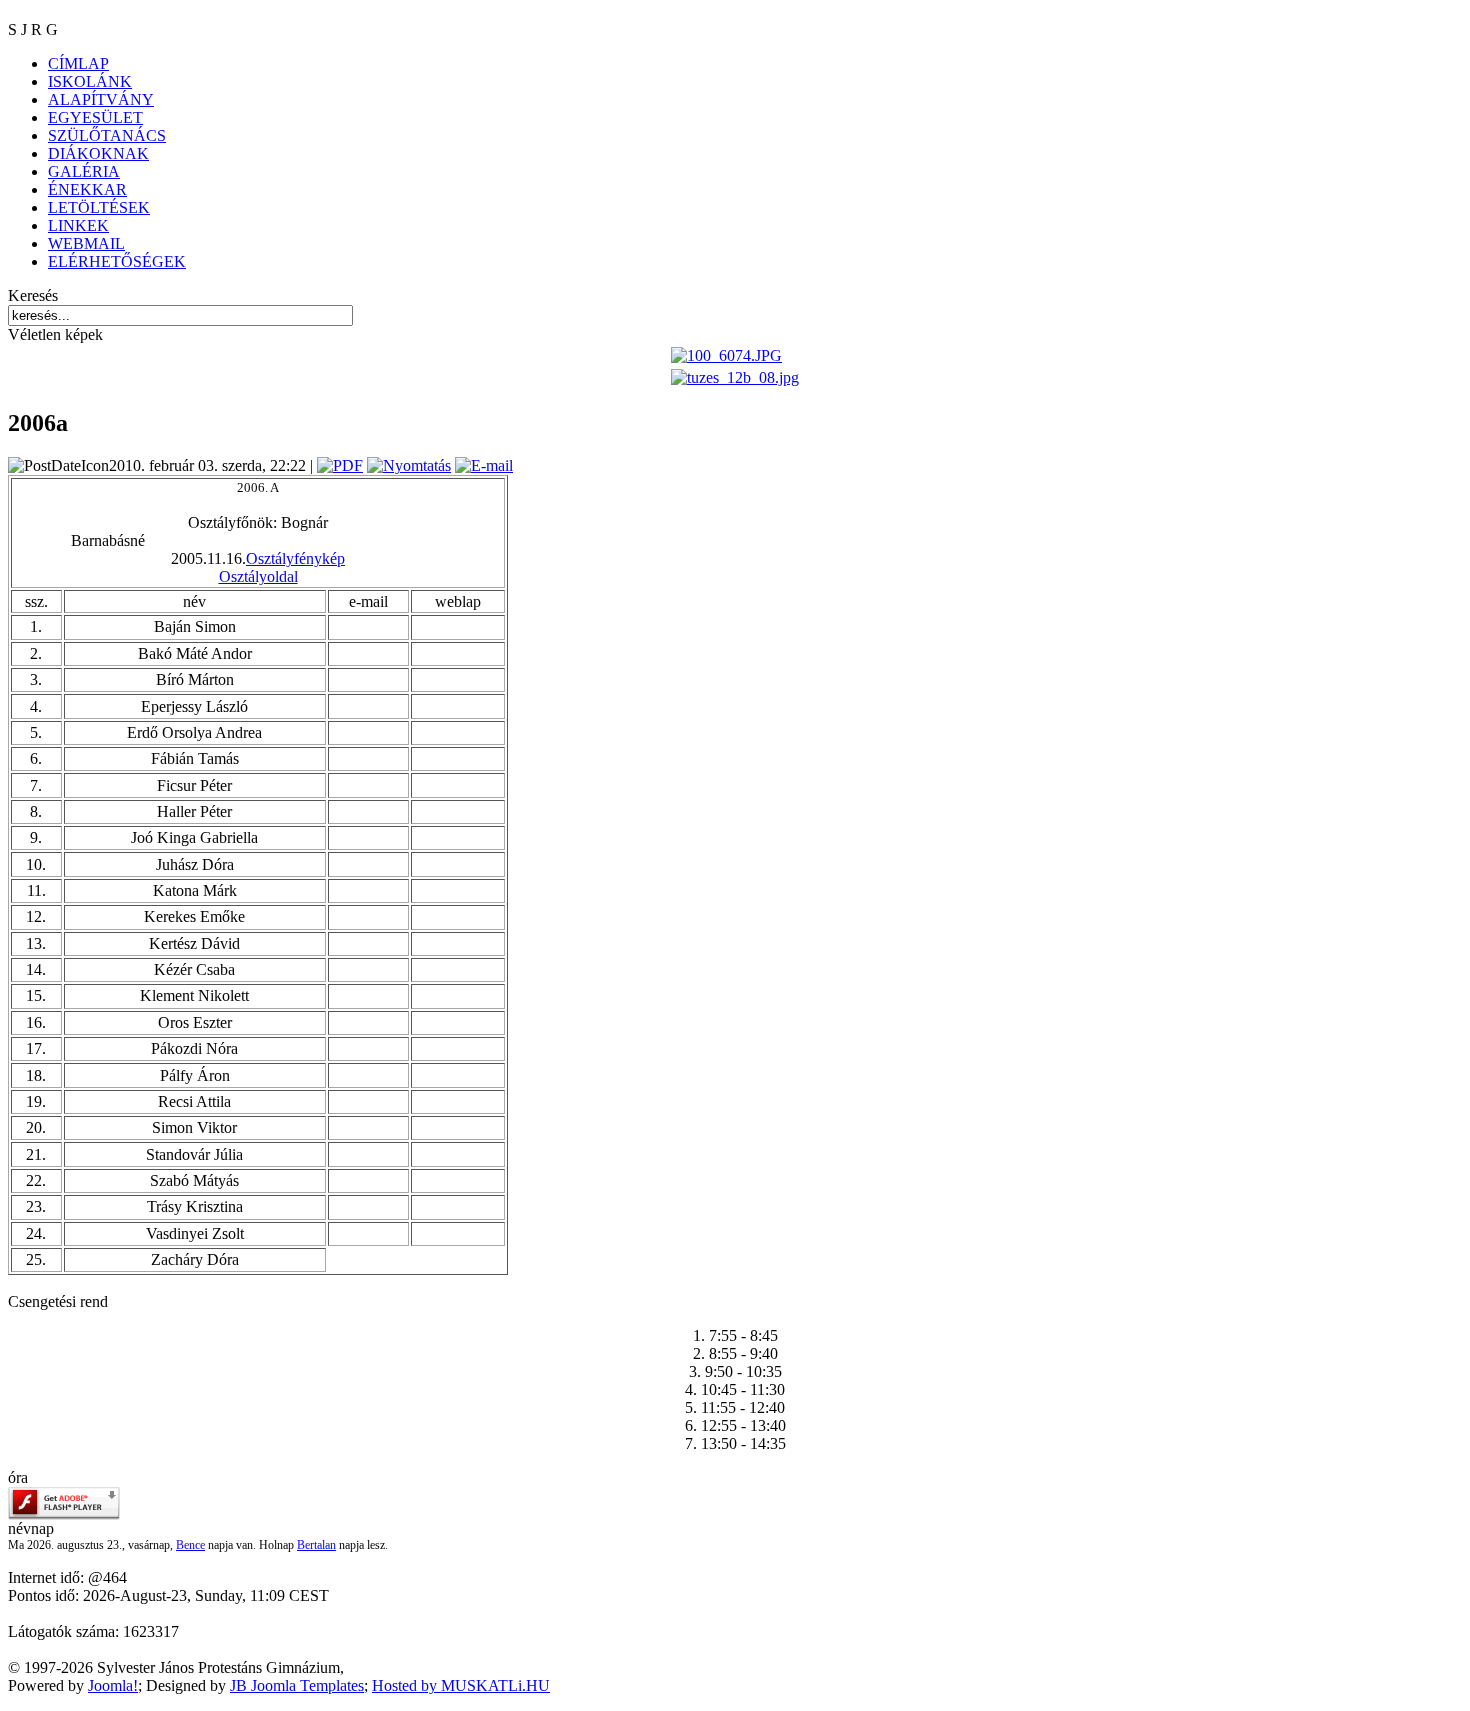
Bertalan (316, 1545)
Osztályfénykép (295, 558)
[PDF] (340, 465)
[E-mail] (484, 465)
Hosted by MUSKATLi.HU (461, 1685)
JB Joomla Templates (297, 1685)
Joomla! (113, 1685)
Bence (190, 1545)
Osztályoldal (258, 576)
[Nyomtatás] (409, 465)
